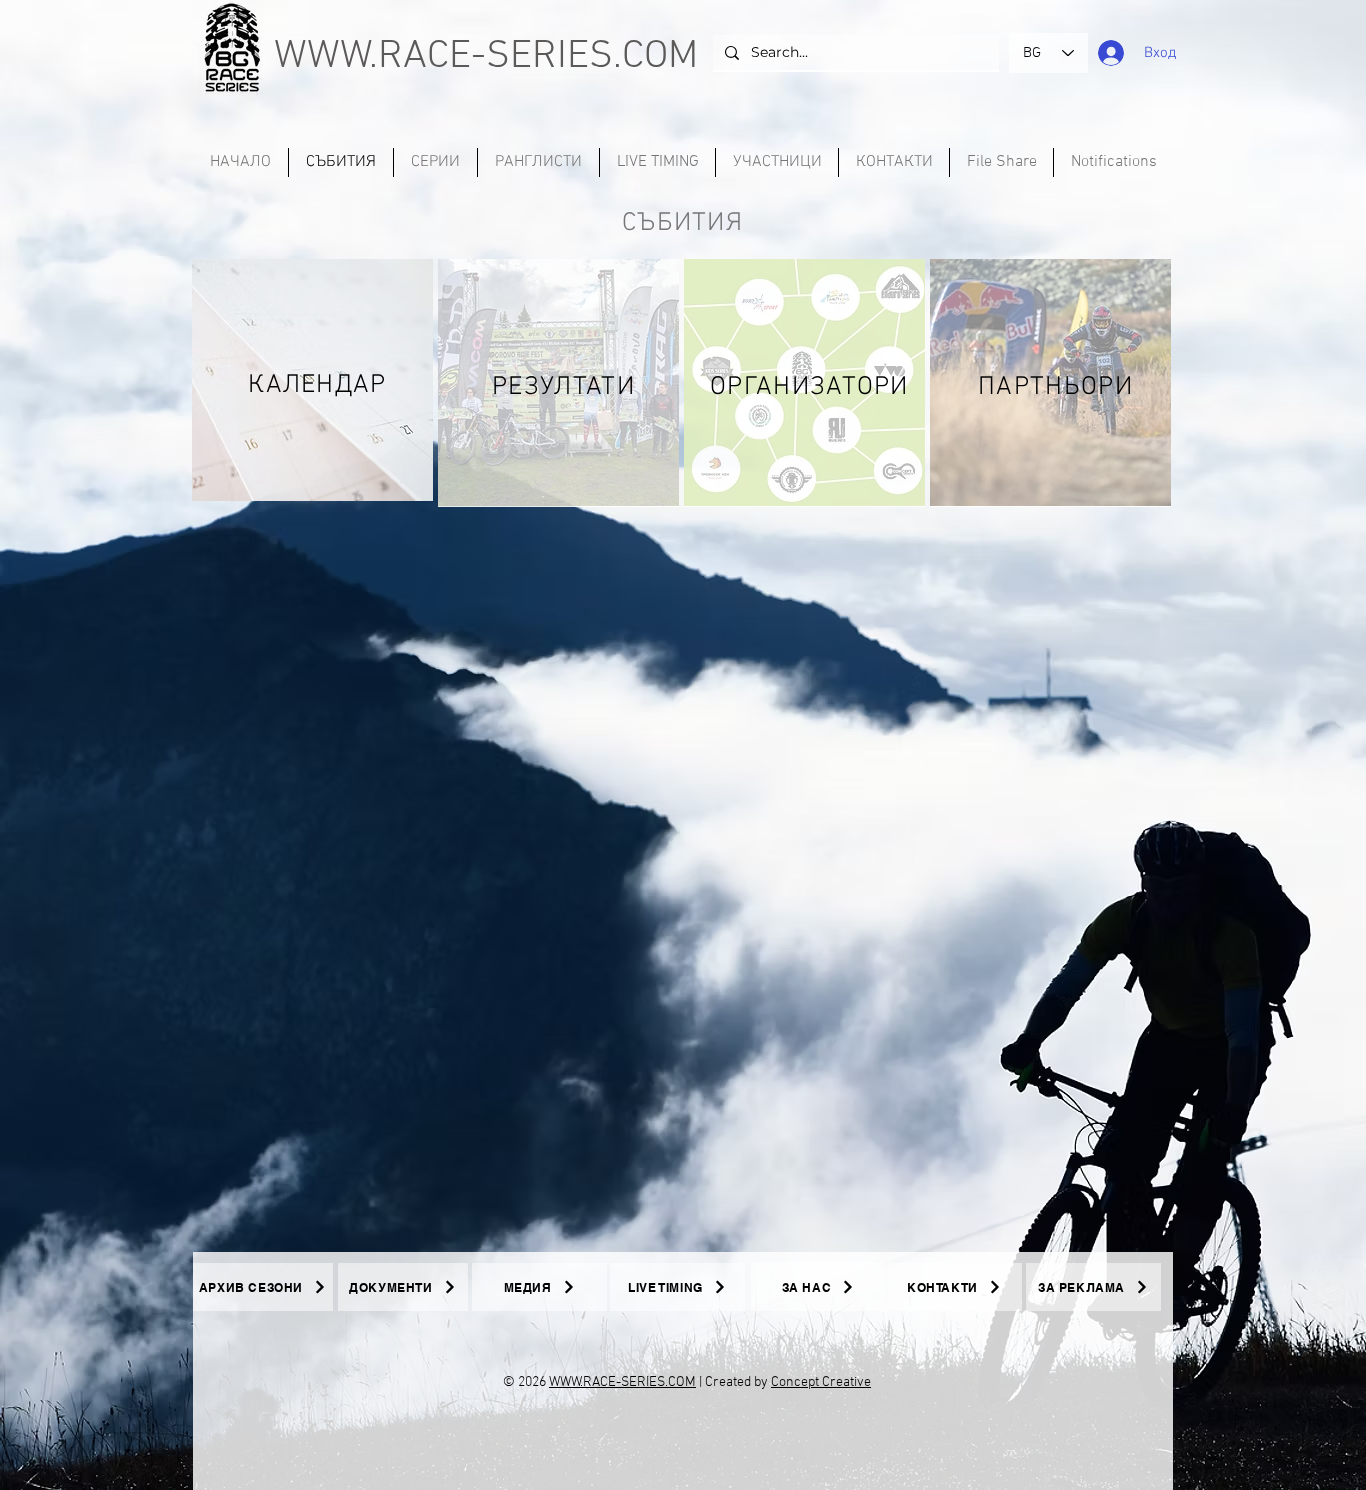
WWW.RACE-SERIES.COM (486, 57)
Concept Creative (821, 1382)
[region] (312, 380)
